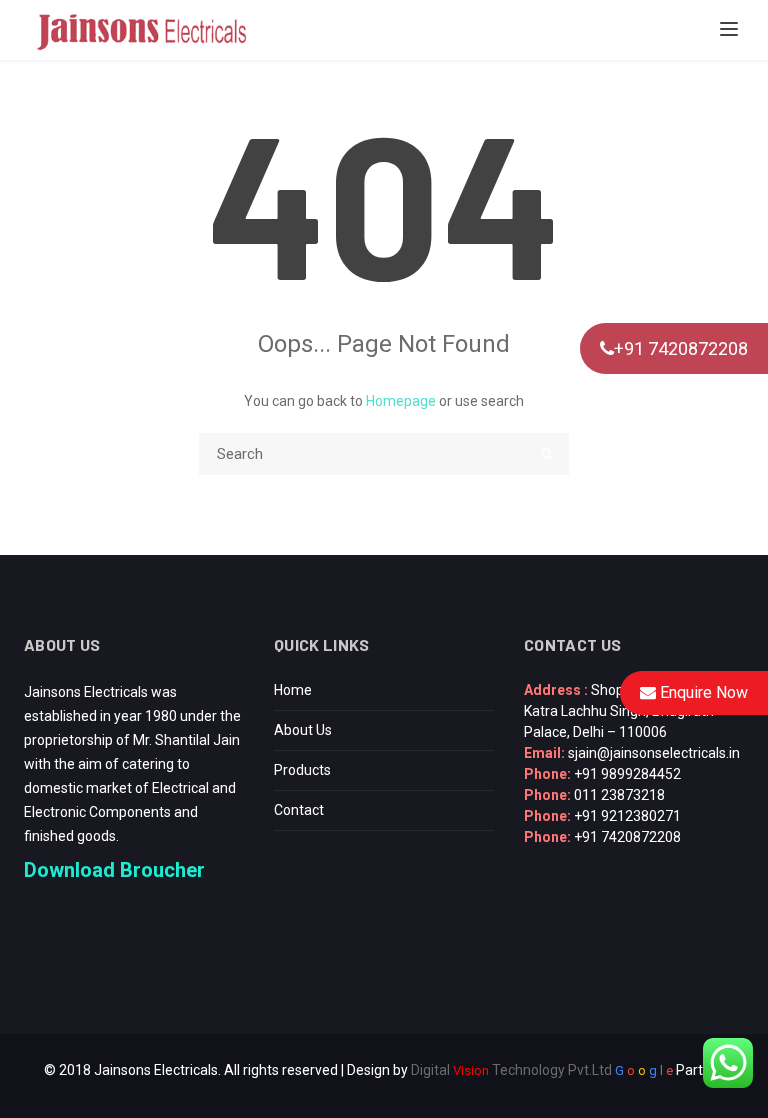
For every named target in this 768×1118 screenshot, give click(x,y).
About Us (303, 730)
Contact (299, 810)
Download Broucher (114, 870)
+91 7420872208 (681, 348)
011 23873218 (619, 795)
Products (302, 770)
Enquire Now (702, 692)
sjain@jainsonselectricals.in (654, 753)
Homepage (401, 401)
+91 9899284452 (627, 774)
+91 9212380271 (627, 816)
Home (293, 690)
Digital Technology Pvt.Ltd (511, 1070)
